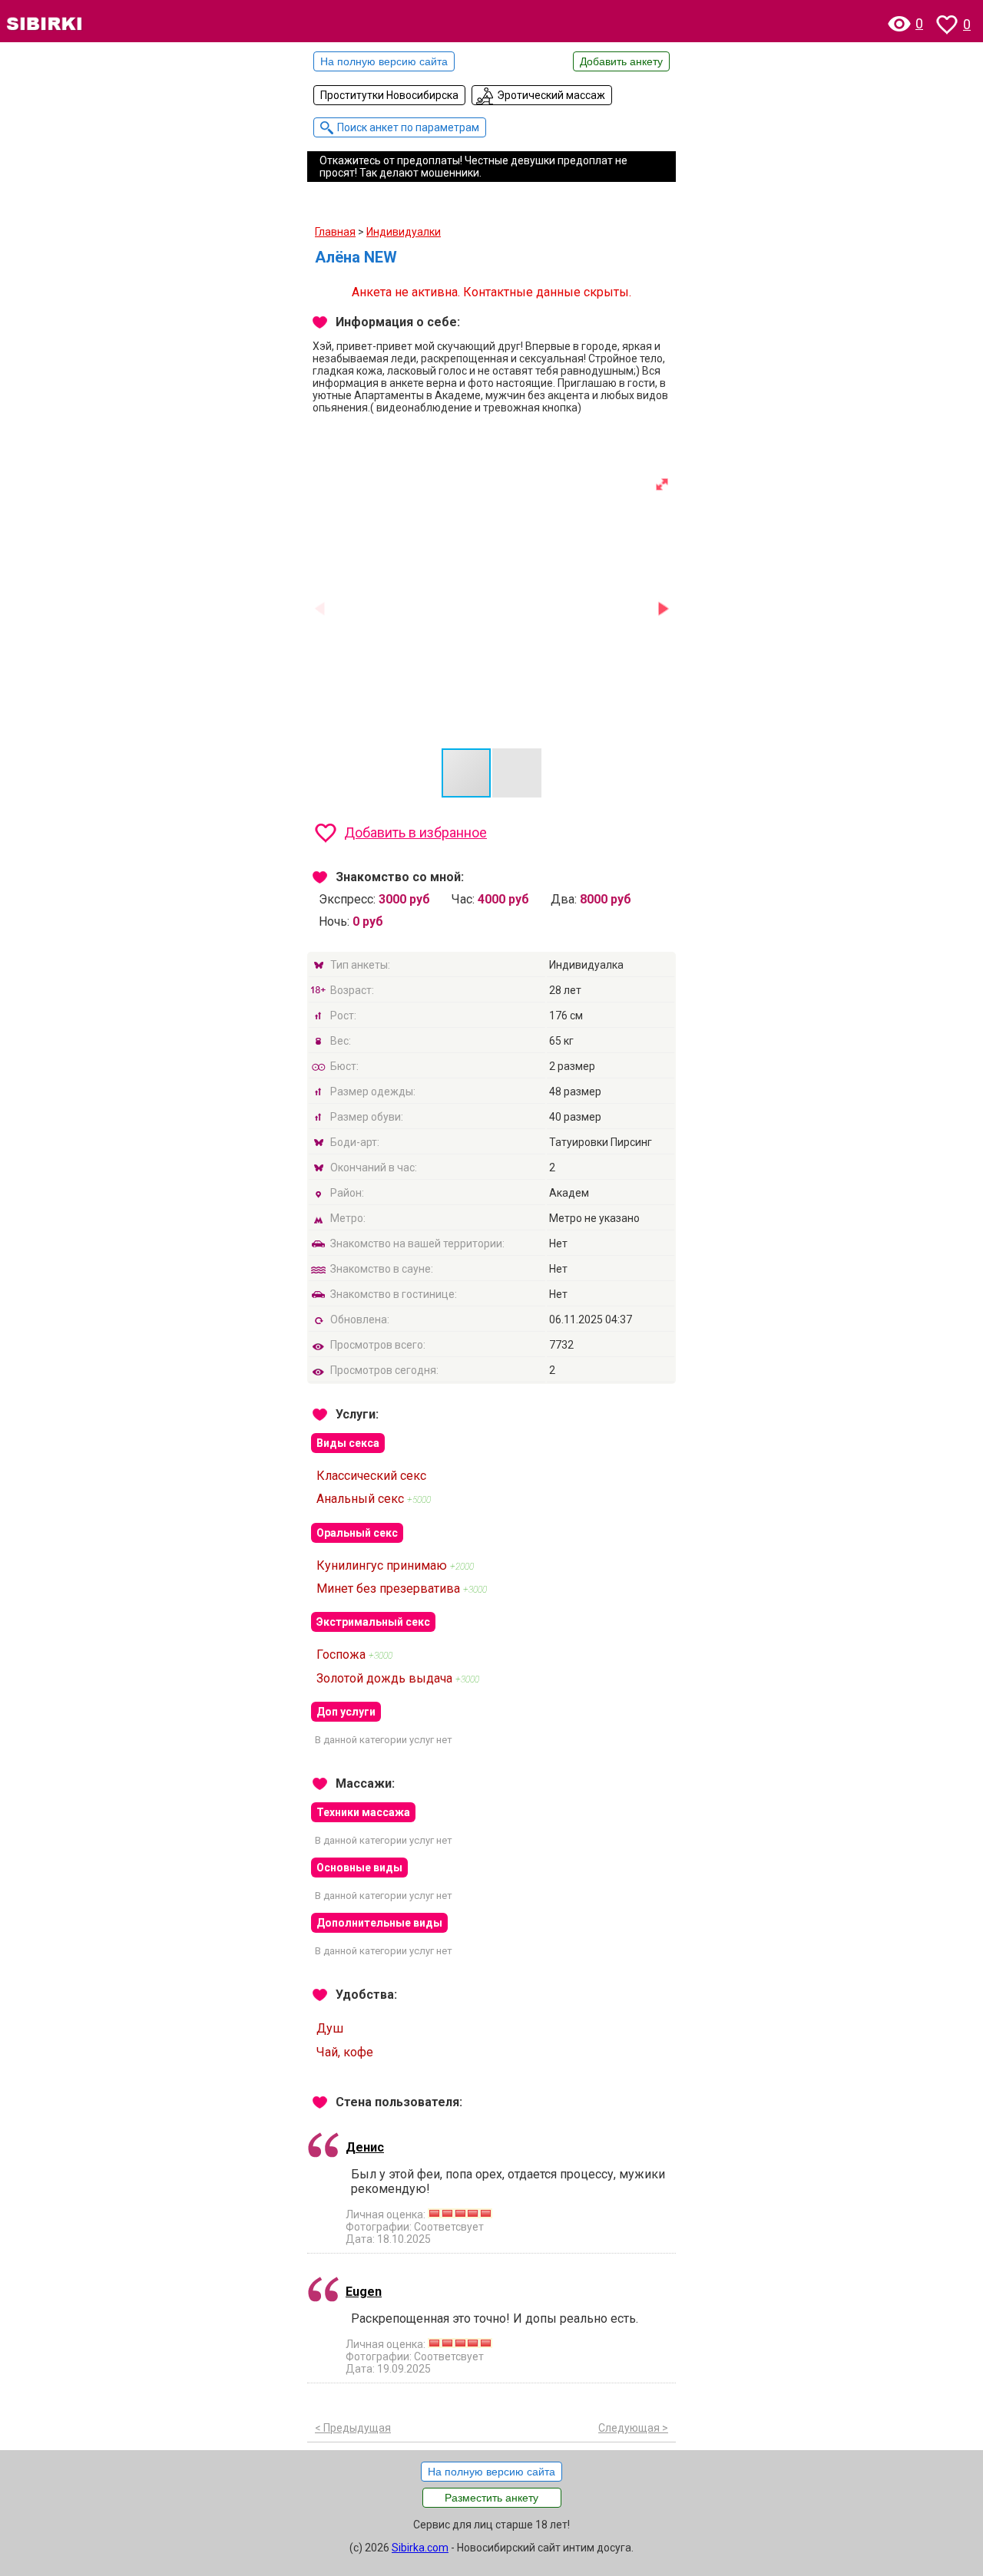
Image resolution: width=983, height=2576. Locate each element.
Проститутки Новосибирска (389, 95)
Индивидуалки (404, 232)
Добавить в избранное (415, 832)
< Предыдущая (353, 2428)
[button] (662, 484)
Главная (335, 232)
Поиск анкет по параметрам (408, 127)
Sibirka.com (420, 2548)
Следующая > (633, 2428)
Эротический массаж (551, 95)
